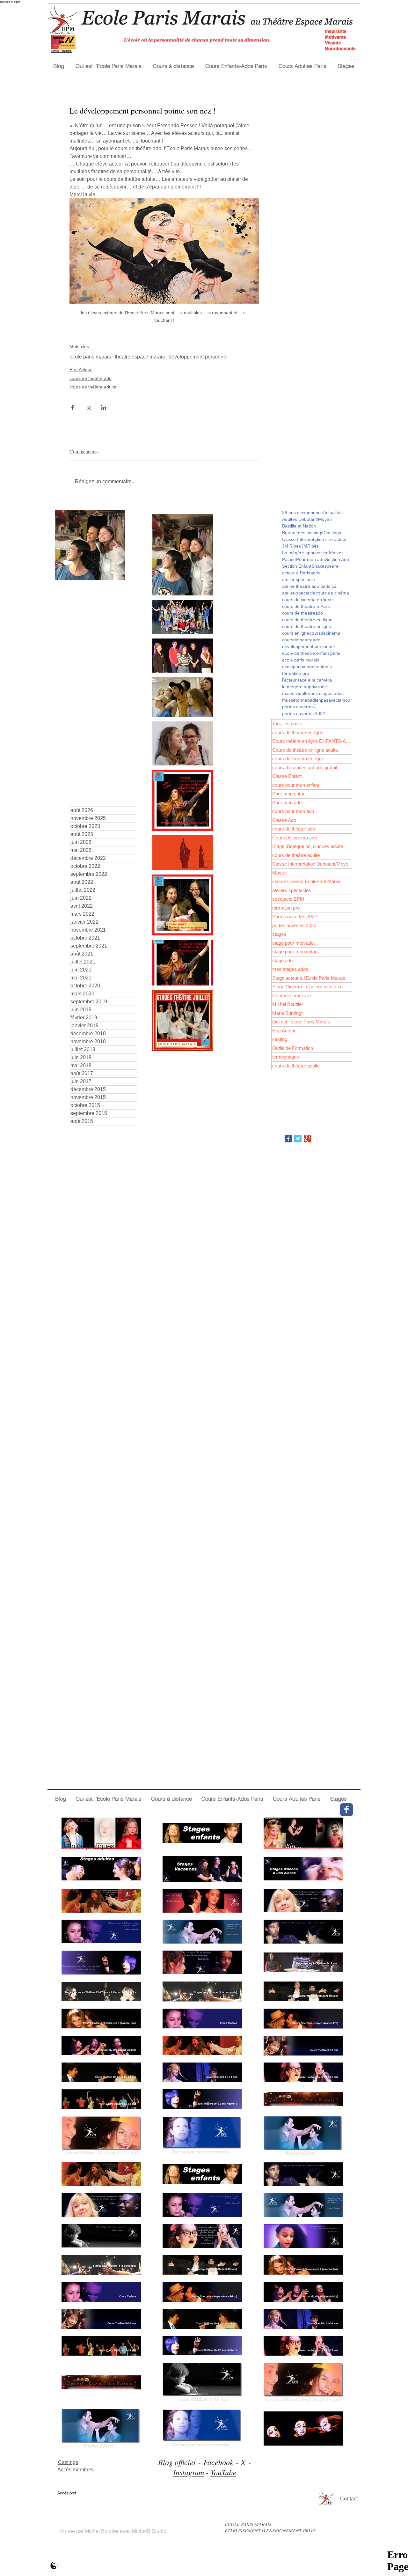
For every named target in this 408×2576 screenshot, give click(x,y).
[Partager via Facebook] (73, 407)
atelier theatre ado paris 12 (309, 586)
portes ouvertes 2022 (304, 713)
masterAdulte (295, 693)
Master (336, 553)
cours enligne (296, 633)
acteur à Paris (296, 573)
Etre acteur (336, 539)
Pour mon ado (310, 559)
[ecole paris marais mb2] (54, 2566)
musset (289, 700)
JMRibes (310, 546)
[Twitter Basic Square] (298, 1139)
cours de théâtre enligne (307, 626)
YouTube (223, 2472)
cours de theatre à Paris (306, 606)
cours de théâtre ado (91, 378)
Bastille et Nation (299, 526)
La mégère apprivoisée (305, 553)
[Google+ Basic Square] (307, 1139)
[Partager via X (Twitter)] (88, 407)
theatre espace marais (140, 357)
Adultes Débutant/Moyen (307, 519)
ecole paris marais (90, 357)
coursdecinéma (325, 633)
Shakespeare (325, 566)
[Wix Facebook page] (346, 1810)
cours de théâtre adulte (93, 387)
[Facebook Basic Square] (288, 1139)
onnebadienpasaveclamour (324, 700)
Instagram (189, 2472)
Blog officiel (177, 2462)
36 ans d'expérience (302, 513)
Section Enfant (297, 566)
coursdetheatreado (301, 640)
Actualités (333, 513)
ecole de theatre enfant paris (311, 653)
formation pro (296, 673)
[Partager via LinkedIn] (104, 407)
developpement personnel (198, 357)
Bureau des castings (303, 533)
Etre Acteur (81, 370)
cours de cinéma (332, 593)
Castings (332, 533)
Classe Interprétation (303, 539)
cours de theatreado (302, 613)
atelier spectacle (299, 579)
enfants (324, 667)
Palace (289, 559)
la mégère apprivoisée (305, 687)
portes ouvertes (298, 707)
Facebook (220, 2462)
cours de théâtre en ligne (307, 620)
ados (315, 573)
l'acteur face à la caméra (307, 680)
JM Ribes (291, 546)
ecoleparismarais (299, 667)
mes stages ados (326, 693)
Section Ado (337, 559)
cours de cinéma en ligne (307, 600)
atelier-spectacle (299, 593)
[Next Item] (115, 545)
